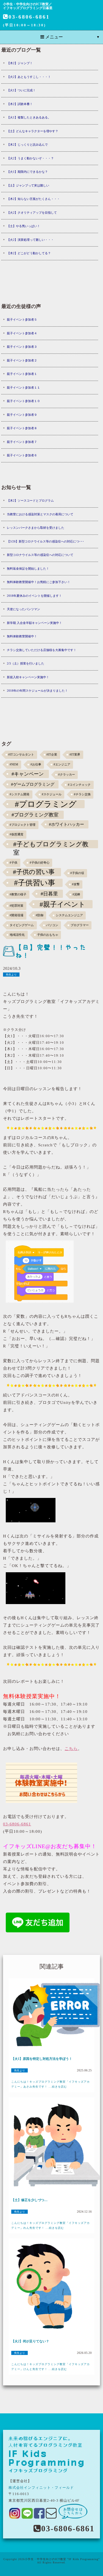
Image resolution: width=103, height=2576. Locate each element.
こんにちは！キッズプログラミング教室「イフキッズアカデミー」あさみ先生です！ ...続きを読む (51, 2084)
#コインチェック (79, 785)
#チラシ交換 (82, 794)
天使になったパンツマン (23, 609)
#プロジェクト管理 (23, 825)
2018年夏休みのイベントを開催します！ (34, 596)
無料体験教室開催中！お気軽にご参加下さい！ (39, 582)
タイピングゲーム (22, 925)
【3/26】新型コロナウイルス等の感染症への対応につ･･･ (45, 541)
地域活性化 (17, 935)
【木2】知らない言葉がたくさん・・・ (33, 199)
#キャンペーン (28, 774)
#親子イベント (62, 904)
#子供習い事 (35, 883)
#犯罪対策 (16, 906)
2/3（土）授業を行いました (26, 663)
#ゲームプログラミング (33, 784)
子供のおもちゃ (48, 935)
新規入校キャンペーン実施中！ (28, 677)
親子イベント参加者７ (22, 442)
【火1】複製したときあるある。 (29, 117)
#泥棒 (76, 894)
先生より (11, 975)
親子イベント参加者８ (22, 428)
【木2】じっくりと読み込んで (27, 145)
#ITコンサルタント (21, 755)
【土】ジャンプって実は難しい (28, 185)
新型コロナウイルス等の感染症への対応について (40, 555)
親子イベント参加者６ (22, 455)
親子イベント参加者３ (22, 347)
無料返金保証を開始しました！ (28, 569)
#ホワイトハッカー (66, 824)
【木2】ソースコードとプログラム (30, 501)
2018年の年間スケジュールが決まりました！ (37, 691)
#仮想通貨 (16, 834)
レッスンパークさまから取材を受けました (36, 528)
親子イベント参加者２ (22, 360)
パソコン (52, 925)
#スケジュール (52, 794)
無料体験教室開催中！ (22, 636)
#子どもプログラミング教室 (51, 844)
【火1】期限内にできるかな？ (27, 172)
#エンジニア (62, 764)
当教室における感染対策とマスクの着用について (40, 514)
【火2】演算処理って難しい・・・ (30, 240)
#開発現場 (16, 915)
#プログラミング (46, 804)
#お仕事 (36, 764)
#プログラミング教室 (35, 815)
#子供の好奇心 (40, 863)
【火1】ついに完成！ (21, 90)
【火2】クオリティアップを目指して (32, 213)
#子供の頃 (77, 873)
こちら (71, 1749)
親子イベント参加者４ (22, 333)
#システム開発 (20, 794)
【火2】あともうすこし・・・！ (29, 77)
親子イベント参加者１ (22, 374)
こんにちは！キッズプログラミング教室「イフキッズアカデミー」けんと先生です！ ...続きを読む (51, 2367)
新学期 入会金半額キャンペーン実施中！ (34, 623)
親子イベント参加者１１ (23, 388)
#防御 (40, 915)
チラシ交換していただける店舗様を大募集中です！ (42, 650)
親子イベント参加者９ (22, 415)
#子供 (13, 863)
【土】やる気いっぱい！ (23, 226)
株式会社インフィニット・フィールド (41, 2488)
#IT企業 (52, 755)
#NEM (14, 764)
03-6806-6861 (29, 17)
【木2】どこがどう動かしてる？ (29, 253)
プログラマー (80, 925)
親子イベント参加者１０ (23, 401)
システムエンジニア (69, 915)
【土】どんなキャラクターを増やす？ (33, 131)
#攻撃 (76, 884)
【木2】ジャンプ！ (20, 63)
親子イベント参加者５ (22, 319)
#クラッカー (67, 775)
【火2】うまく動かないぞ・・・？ (30, 158)
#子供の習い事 (34, 872)
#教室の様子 (18, 894)
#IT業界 (75, 755)
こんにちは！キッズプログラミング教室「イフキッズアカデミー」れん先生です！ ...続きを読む (51, 2225)
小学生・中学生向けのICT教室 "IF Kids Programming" (62, 2559)
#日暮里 (49, 894)
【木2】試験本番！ (20, 104)
